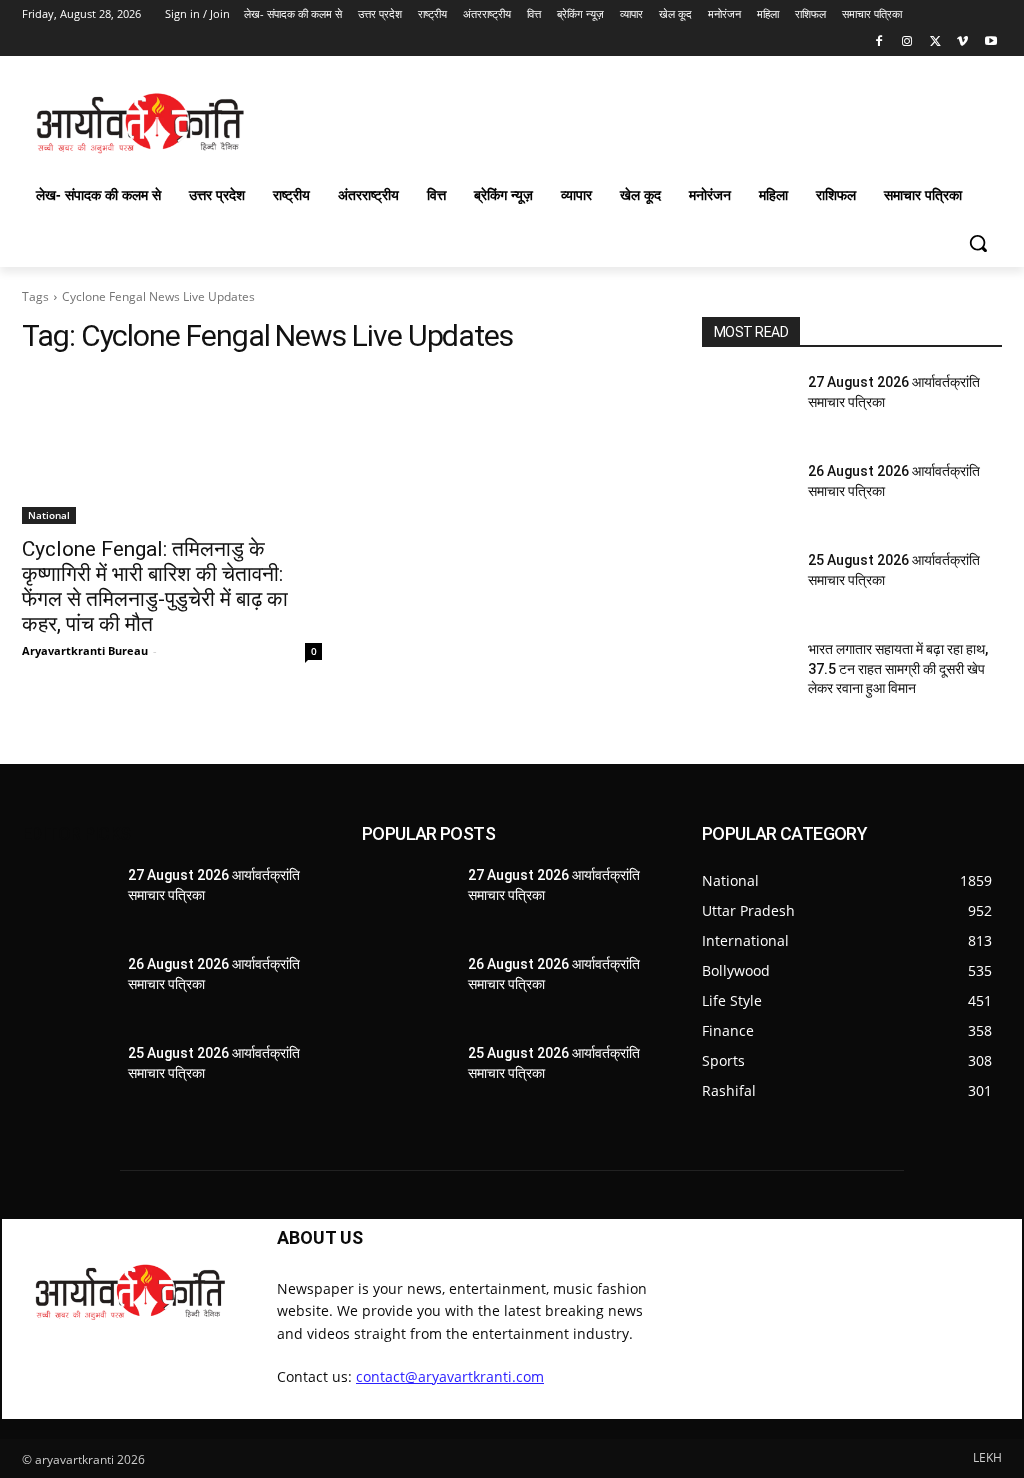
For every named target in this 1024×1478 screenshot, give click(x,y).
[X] (935, 42)
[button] (978, 243)
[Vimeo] (962, 42)
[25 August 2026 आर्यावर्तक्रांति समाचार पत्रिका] (747, 582)
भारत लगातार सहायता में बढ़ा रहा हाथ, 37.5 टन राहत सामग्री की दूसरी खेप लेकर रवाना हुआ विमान (898, 668)
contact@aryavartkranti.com (450, 1376)
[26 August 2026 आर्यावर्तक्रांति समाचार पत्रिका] (747, 493)
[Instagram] (907, 42)
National (49, 515)
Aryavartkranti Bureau (85, 650)
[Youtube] (990, 42)
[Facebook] (879, 42)
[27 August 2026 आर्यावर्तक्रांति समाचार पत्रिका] (747, 404)
